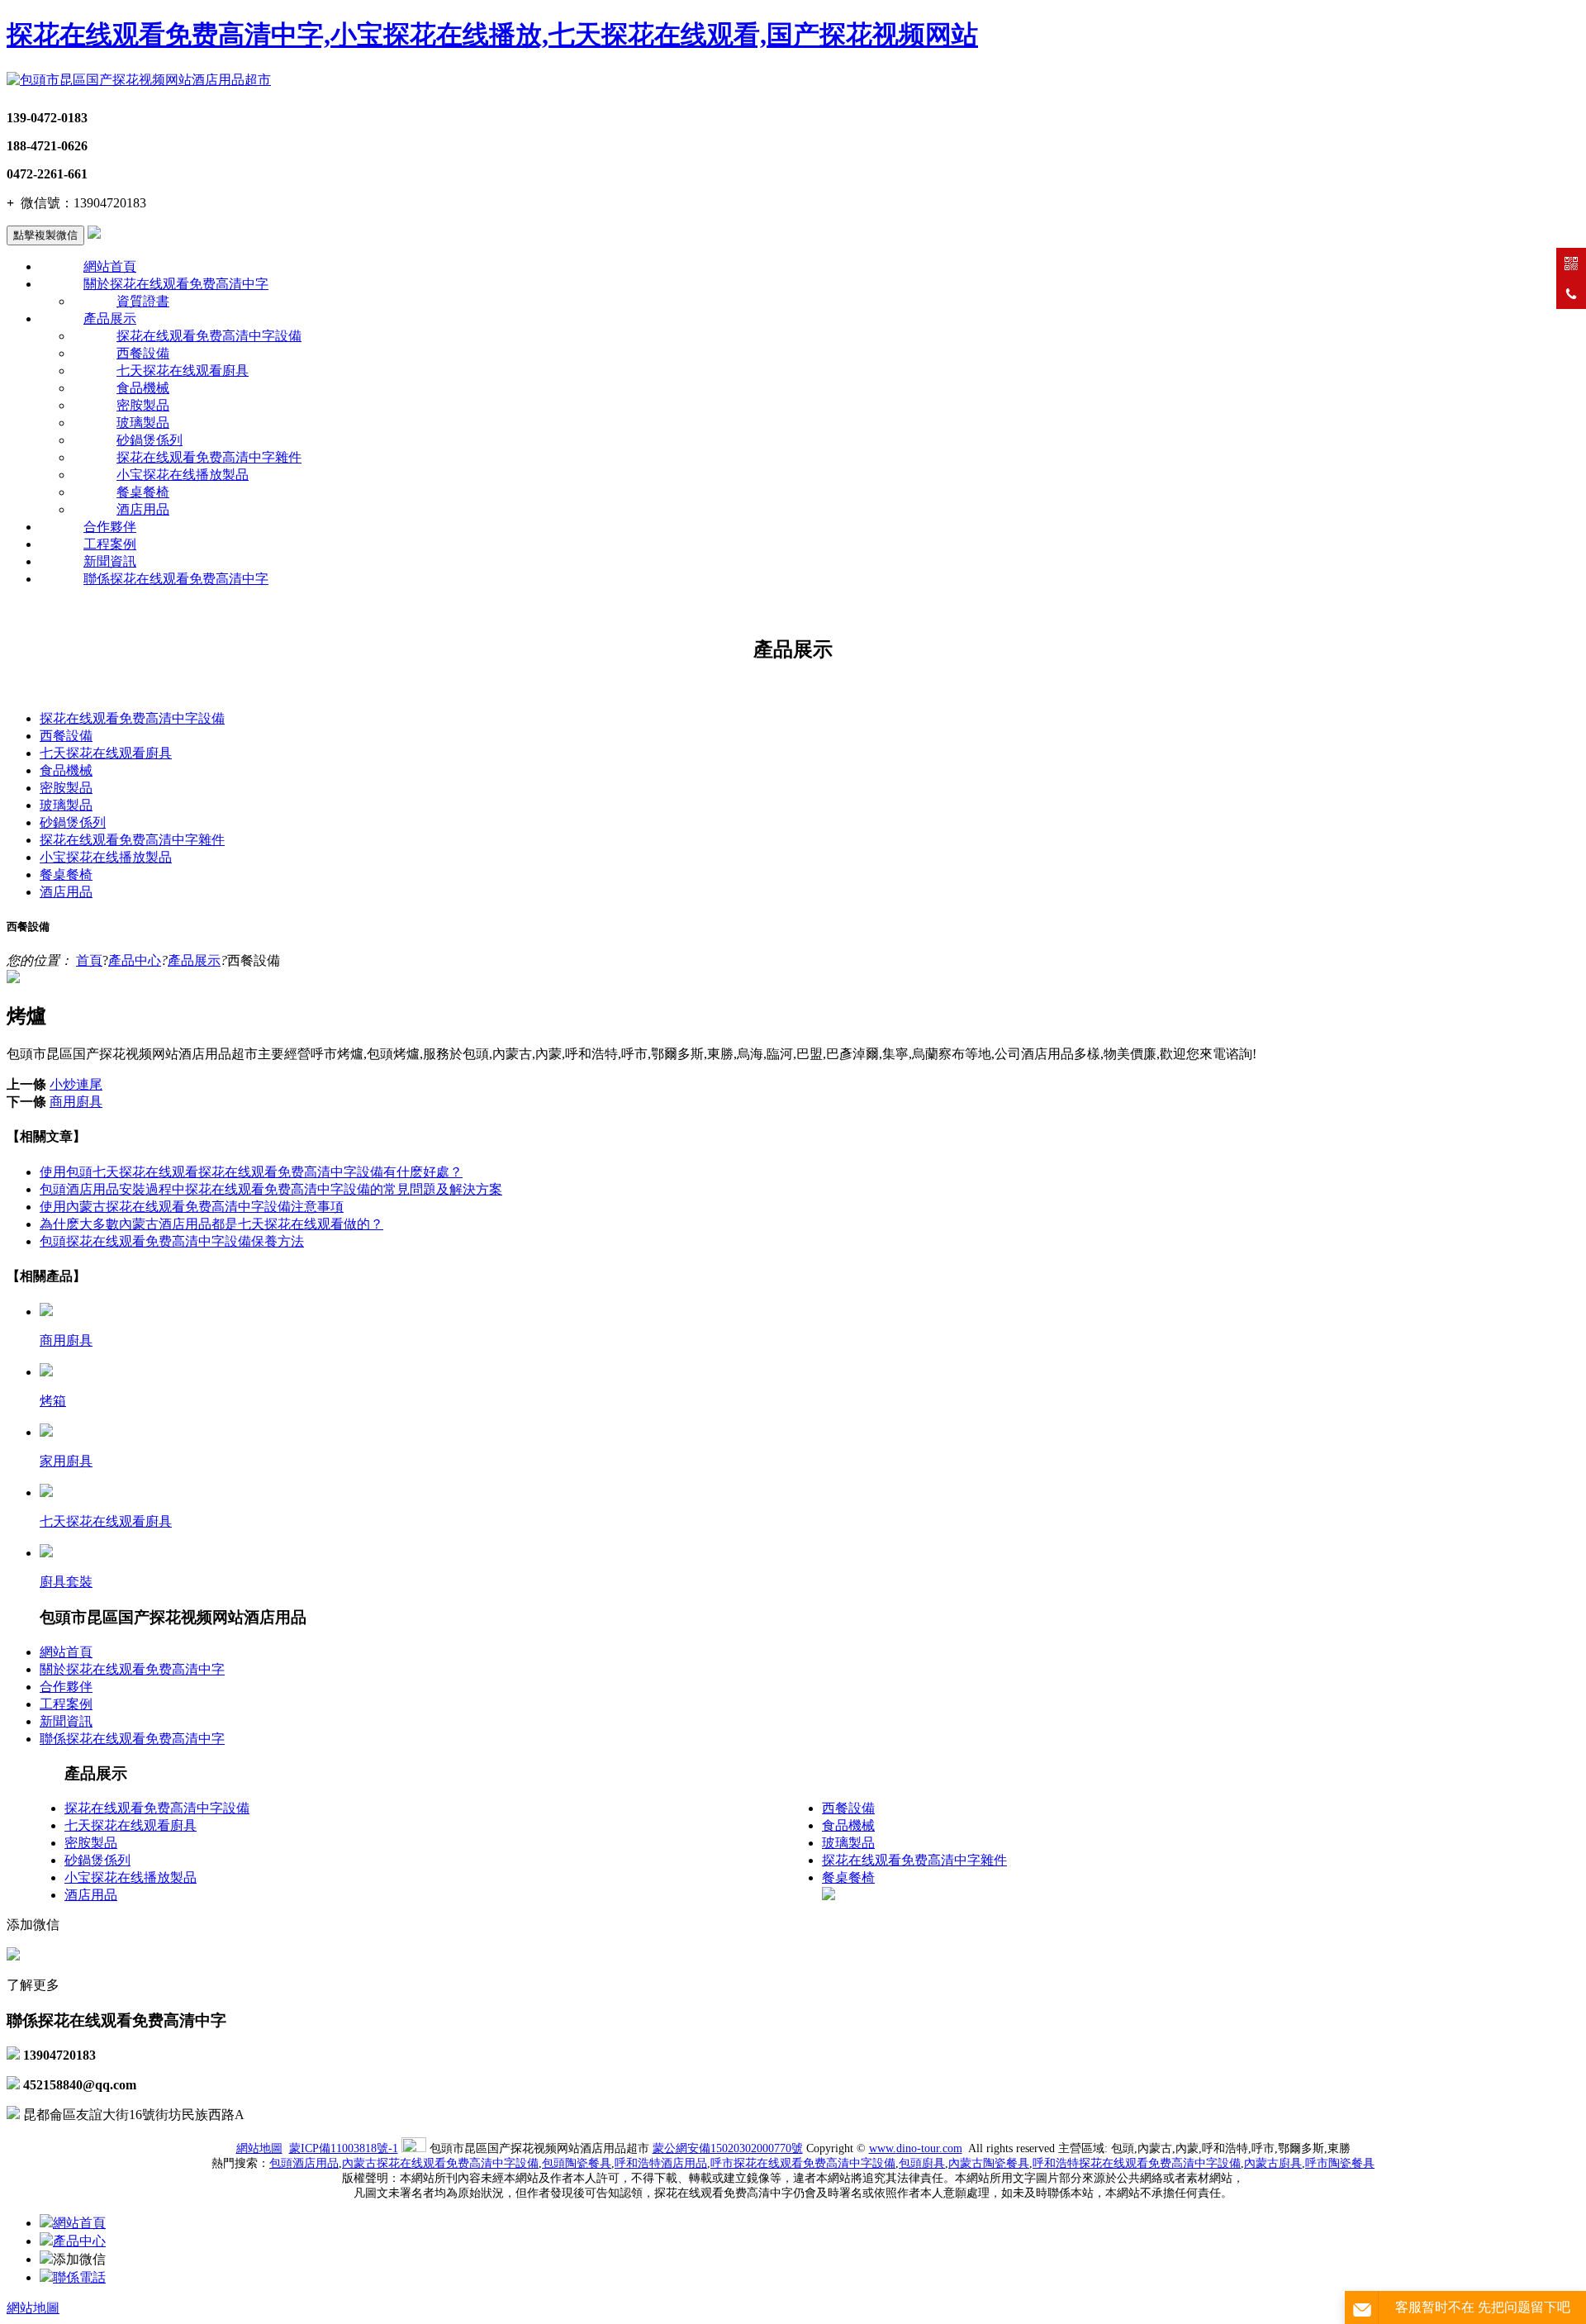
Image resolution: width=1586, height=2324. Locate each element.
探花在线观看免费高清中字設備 (209, 336)
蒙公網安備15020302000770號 (728, 2148)
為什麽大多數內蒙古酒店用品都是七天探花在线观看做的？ (211, 1224)
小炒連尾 (76, 1084)
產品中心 (135, 960)
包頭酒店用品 (304, 2163)
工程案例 (110, 544)
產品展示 (110, 318)
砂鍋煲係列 (150, 440)
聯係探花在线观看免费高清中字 (176, 579)
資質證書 (143, 301)
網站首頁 (110, 266)
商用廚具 (76, 1102)
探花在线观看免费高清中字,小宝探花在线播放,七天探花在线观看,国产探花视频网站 (492, 35)
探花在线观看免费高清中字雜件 (209, 457)
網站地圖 (259, 2148)
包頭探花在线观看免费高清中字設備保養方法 (172, 1241)
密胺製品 (143, 405)
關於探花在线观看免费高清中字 (176, 284)
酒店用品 (143, 509)
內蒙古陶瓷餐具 (989, 2163)
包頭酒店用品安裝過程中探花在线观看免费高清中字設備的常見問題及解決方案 (271, 1189)
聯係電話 (79, 2277)
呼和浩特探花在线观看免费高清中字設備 (1137, 2163)
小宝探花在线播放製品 (183, 475)
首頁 (89, 960)
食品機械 (143, 388)
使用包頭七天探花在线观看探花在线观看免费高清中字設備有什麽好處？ (251, 1172)
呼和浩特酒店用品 (661, 2163)
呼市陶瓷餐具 (1340, 2163)
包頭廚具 (922, 2163)
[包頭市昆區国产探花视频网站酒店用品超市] (139, 80)
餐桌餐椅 (143, 492)
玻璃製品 (143, 423)
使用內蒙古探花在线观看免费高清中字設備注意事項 (192, 1207)
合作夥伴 (110, 527)
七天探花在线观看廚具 (183, 371)
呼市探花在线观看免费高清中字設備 (803, 2163)
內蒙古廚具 (1273, 2163)
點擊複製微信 (45, 235)
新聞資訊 (110, 561)
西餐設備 (143, 353)
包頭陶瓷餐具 (577, 2163)
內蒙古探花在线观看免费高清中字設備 (440, 2163)
